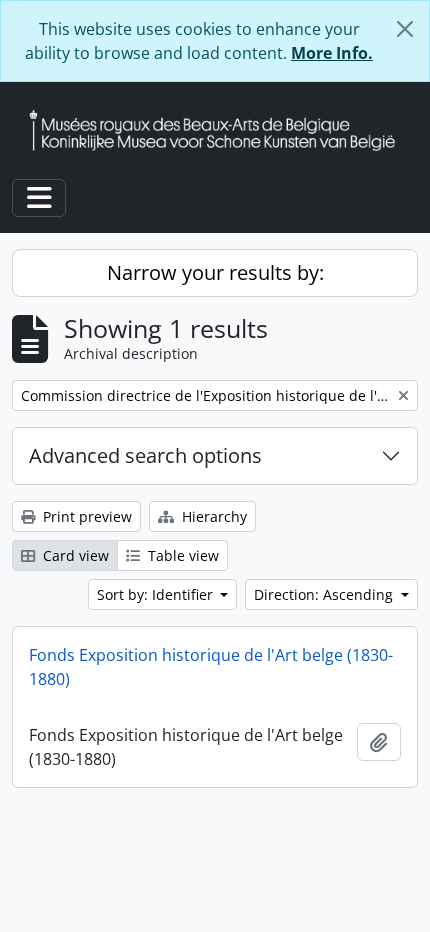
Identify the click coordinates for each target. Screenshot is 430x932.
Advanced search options (145, 455)
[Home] (220, 130)
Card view (74, 555)
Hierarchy (212, 516)
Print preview (85, 516)
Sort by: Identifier (157, 594)
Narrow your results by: (215, 272)
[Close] (405, 29)
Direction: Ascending (325, 594)
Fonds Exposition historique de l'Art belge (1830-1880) (211, 667)
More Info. (332, 53)
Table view (181, 555)
